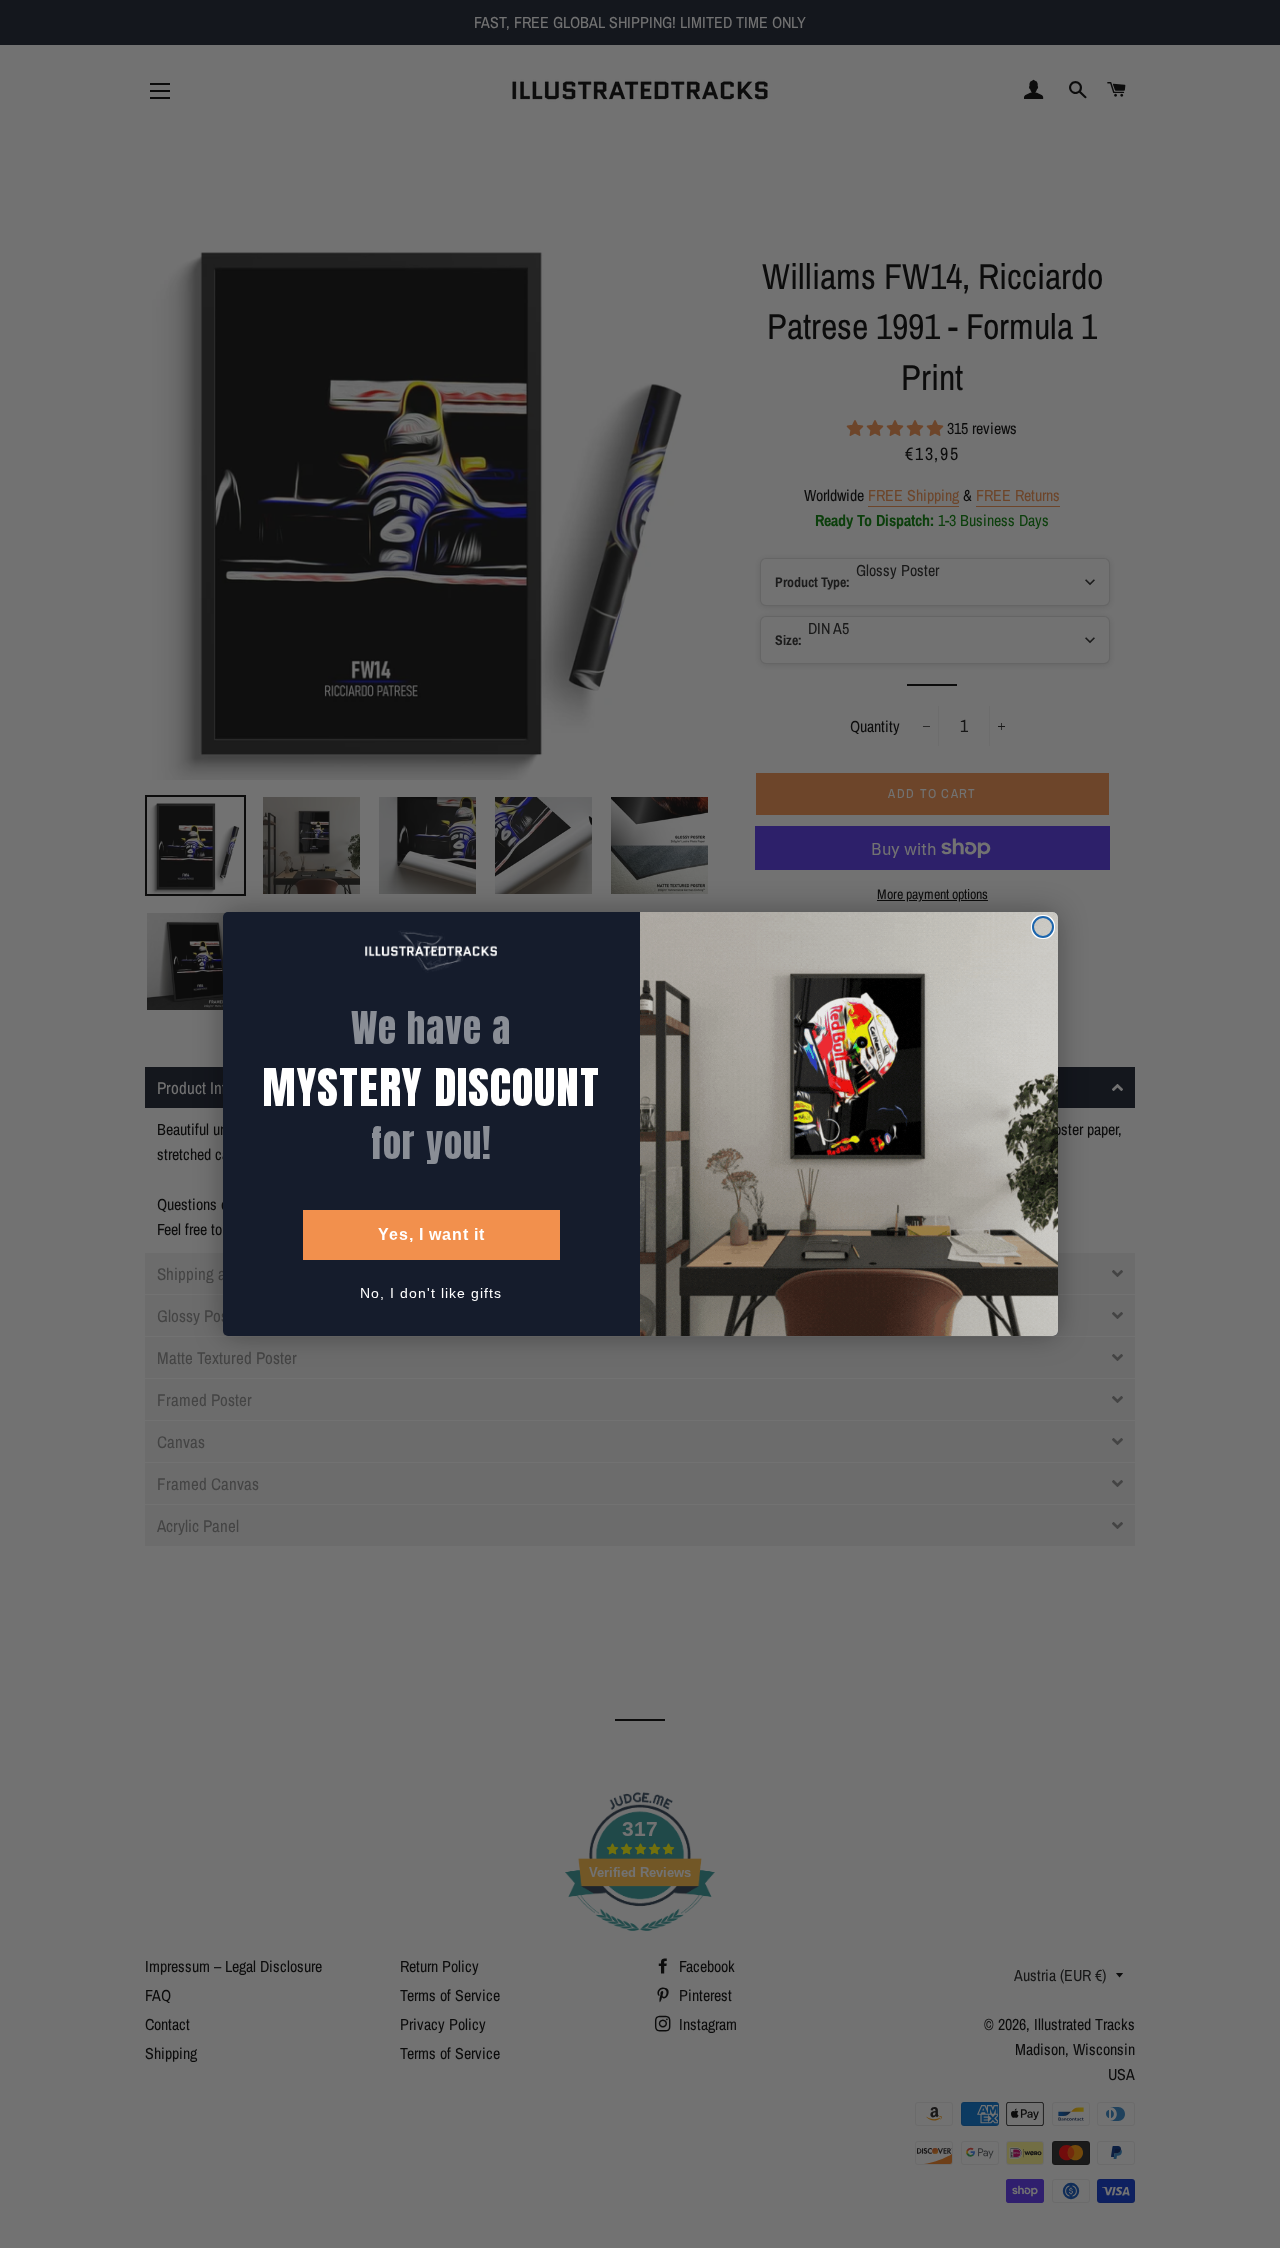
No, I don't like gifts (431, 1293)
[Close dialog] (1043, 927)
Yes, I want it (431, 1234)
